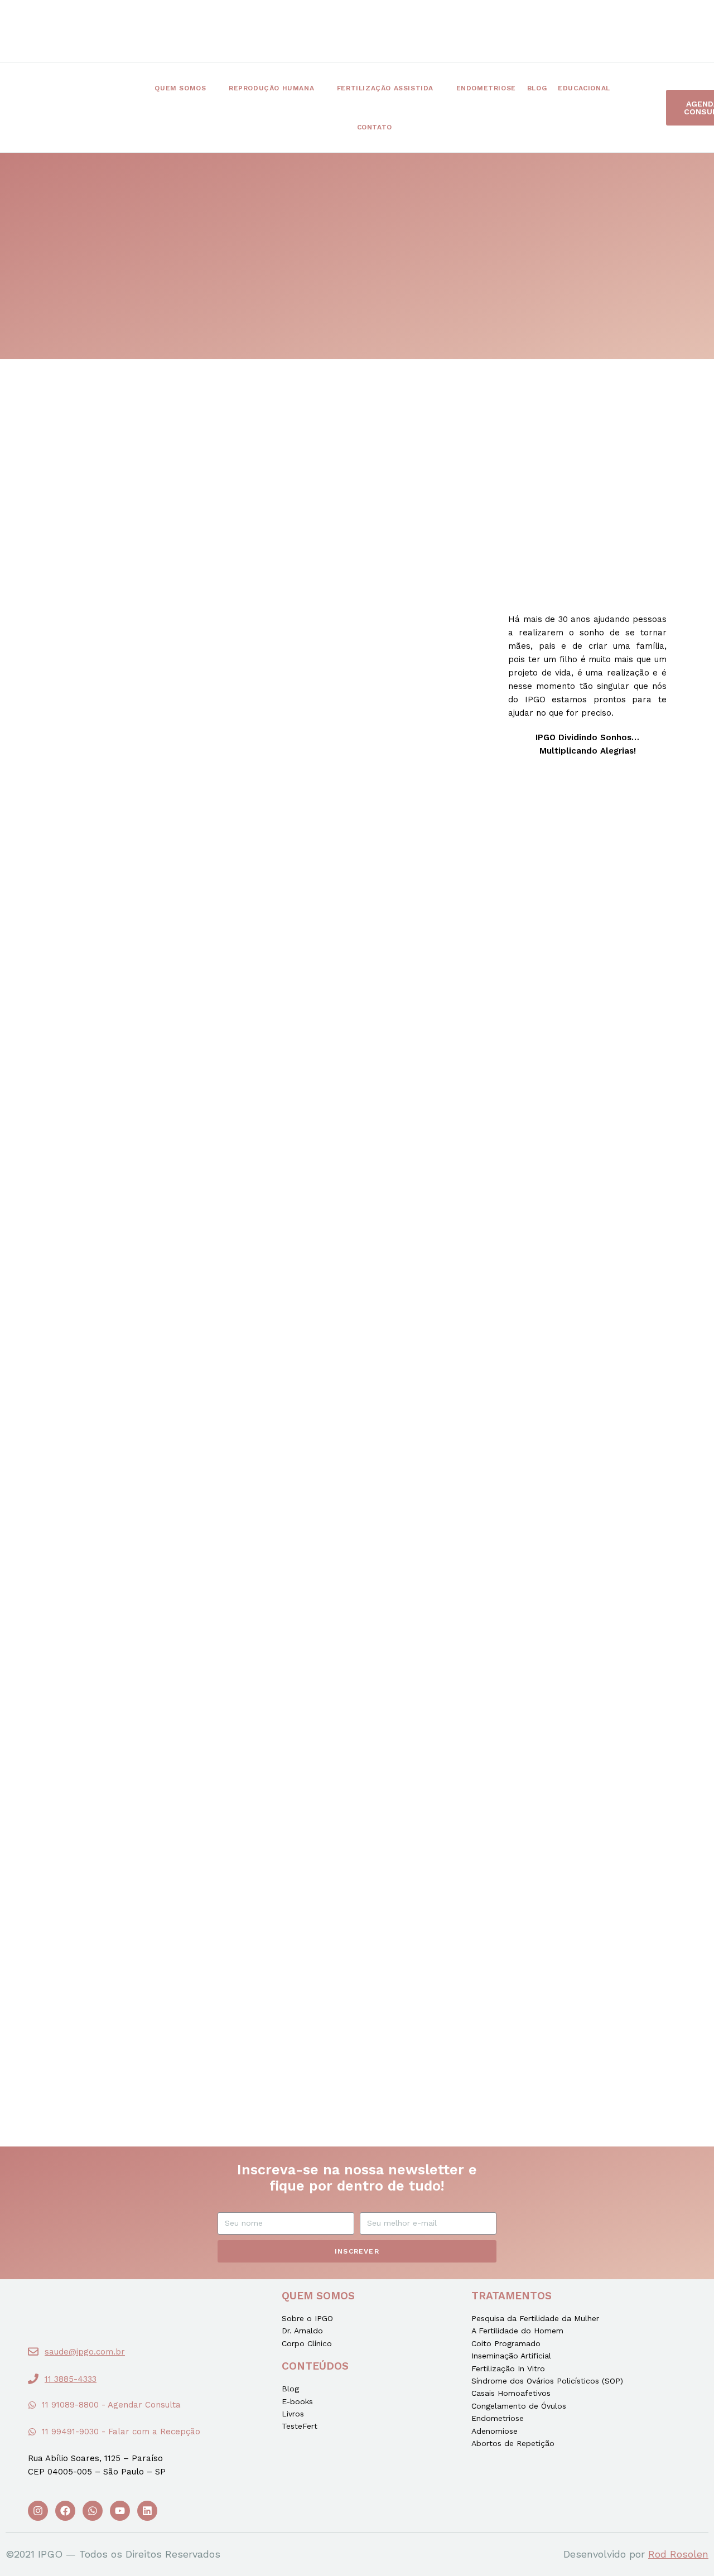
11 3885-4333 (71, 2379)
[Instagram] (38, 2511)
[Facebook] (65, 2511)
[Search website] (417, 127)
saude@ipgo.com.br (85, 2352)
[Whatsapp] (93, 2511)
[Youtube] (120, 2511)
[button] (104, 2406)
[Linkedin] (147, 2511)
